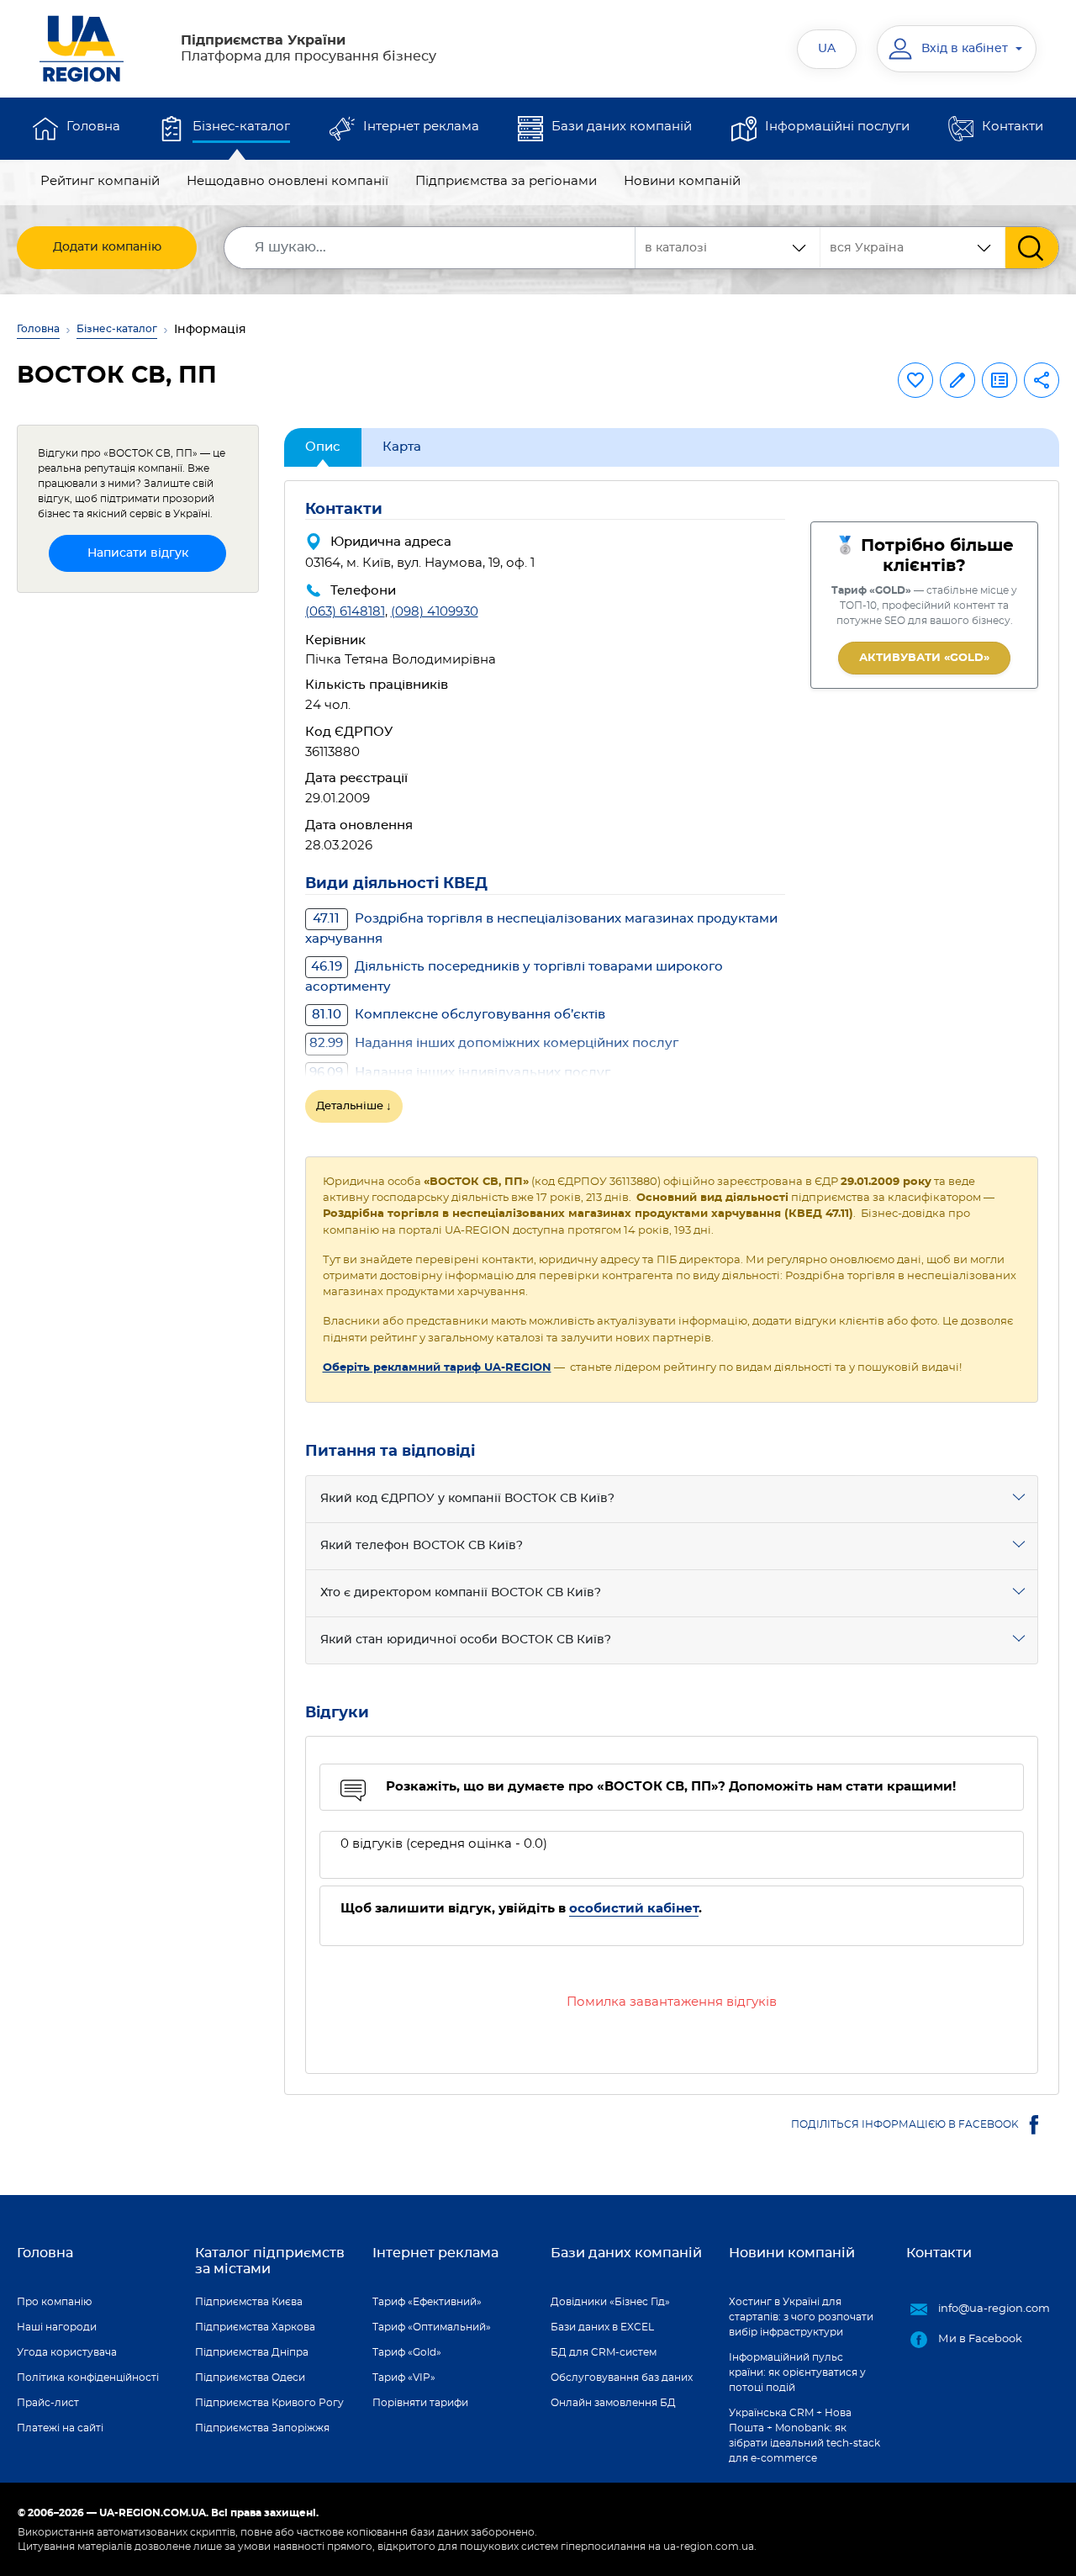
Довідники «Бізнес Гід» (610, 2302)
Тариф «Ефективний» (427, 2302)
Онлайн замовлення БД (613, 2403)
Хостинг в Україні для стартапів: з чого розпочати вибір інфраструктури (801, 2317)
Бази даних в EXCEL (602, 2327)
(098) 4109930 (435, 612)
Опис (323, 447)
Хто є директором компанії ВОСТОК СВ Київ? (461, 1593)
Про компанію (54, 2302)
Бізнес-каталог (241, 127)
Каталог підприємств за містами (270, 2261)
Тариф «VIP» (404, 2378)
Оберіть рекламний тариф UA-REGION (437, 1368)
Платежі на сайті (60, 2428)
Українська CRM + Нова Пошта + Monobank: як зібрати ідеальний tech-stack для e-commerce (804, 2436)
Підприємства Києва (249, 2302)
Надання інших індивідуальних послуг (460, 1073)
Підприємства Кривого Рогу (269, 2403)
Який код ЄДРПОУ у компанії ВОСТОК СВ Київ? (467, 1499)
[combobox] (913, 248)
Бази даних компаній (622, 127)
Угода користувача (67, 2352)
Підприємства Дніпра (252, 2352)
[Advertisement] (138, 859)
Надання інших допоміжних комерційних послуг (494, 1043)
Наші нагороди (57, 2327)
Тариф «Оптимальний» (432, 2327)
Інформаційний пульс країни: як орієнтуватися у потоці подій (797, 2372)
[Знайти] (1032, 248)
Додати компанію (107, 247)
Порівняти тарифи (420, 2403)
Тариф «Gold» (407, 2352)
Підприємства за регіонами (506, 181)
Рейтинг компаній (100, 181)
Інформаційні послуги (837, 127)
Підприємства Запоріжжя (262, 2428)
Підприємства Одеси (250, 2378)
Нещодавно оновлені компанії (287, 181)
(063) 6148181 (345, 612)
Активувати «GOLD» (924, 658)
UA (827, 49)
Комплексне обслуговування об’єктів (459, 1015)
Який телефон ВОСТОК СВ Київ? (422, 1546)
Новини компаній (682, 181)
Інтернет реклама (421, 127)
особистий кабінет (634, 1909)
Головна (93, 127)
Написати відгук (138, 553)
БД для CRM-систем (604, 2352)
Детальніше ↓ (354, 1106)
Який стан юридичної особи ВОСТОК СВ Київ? (466, 1640)
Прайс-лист (48, 2403)
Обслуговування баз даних (622, 2378)
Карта (402, 447)
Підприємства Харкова (255, 2327)
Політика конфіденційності (88, 2378)
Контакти (1013, 127)
